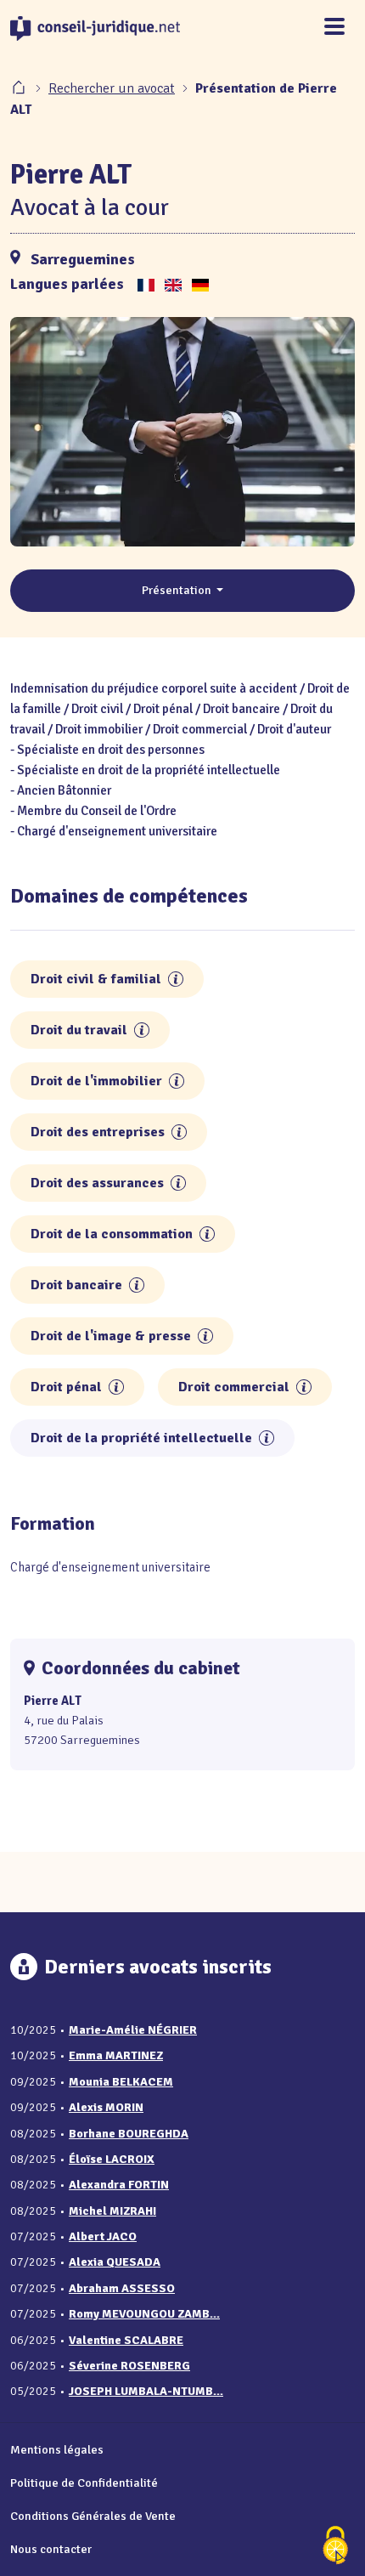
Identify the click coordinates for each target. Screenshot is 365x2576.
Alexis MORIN (106, 2107)
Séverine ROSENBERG (129, 2366)
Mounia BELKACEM (121, 2082)
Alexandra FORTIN (119, 2185)
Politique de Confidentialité (84, 2483)
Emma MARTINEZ (116, 2055)
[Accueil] (20, 88)
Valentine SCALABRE (126, 2340)
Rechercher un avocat (112, 88)
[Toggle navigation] (334, 28)
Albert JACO (103, 2236)
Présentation (178, 590)
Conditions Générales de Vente (93, 2516)
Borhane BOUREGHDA (129, 2134)
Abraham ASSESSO (122, 2288)
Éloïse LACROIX (112, 2159)
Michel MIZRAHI (112, 2211)
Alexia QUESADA (115, 2262)
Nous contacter (51, 2549)
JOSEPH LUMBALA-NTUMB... (146, 2391)
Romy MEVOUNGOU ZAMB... (144, 2314)
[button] (176, 979)
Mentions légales (57, 2449)
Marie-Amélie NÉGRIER (133, 2030)
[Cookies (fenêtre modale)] (335, 2547)
